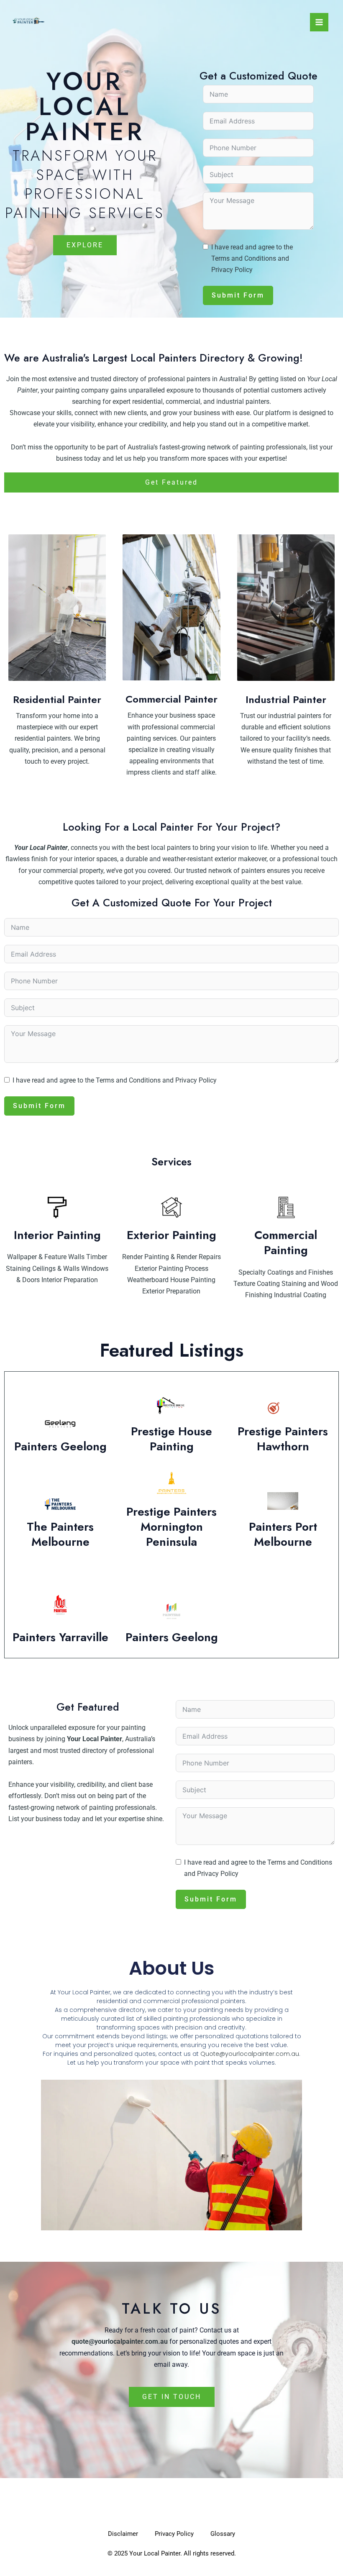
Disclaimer (123, 2534)
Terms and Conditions (244, 258)
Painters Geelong (60, 1446)
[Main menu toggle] (319, 22)
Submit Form (238, 295)
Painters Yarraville (60, 1637)
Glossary (223, 2534)
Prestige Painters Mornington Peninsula (171, 1527)
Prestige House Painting (171, 1439)
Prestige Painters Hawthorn (283, 1439)
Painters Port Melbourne (283, 1534)
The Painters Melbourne (60, 1534)
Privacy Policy (232, 270)
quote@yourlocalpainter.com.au (120, 2341)
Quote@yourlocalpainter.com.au (250, 2054)
